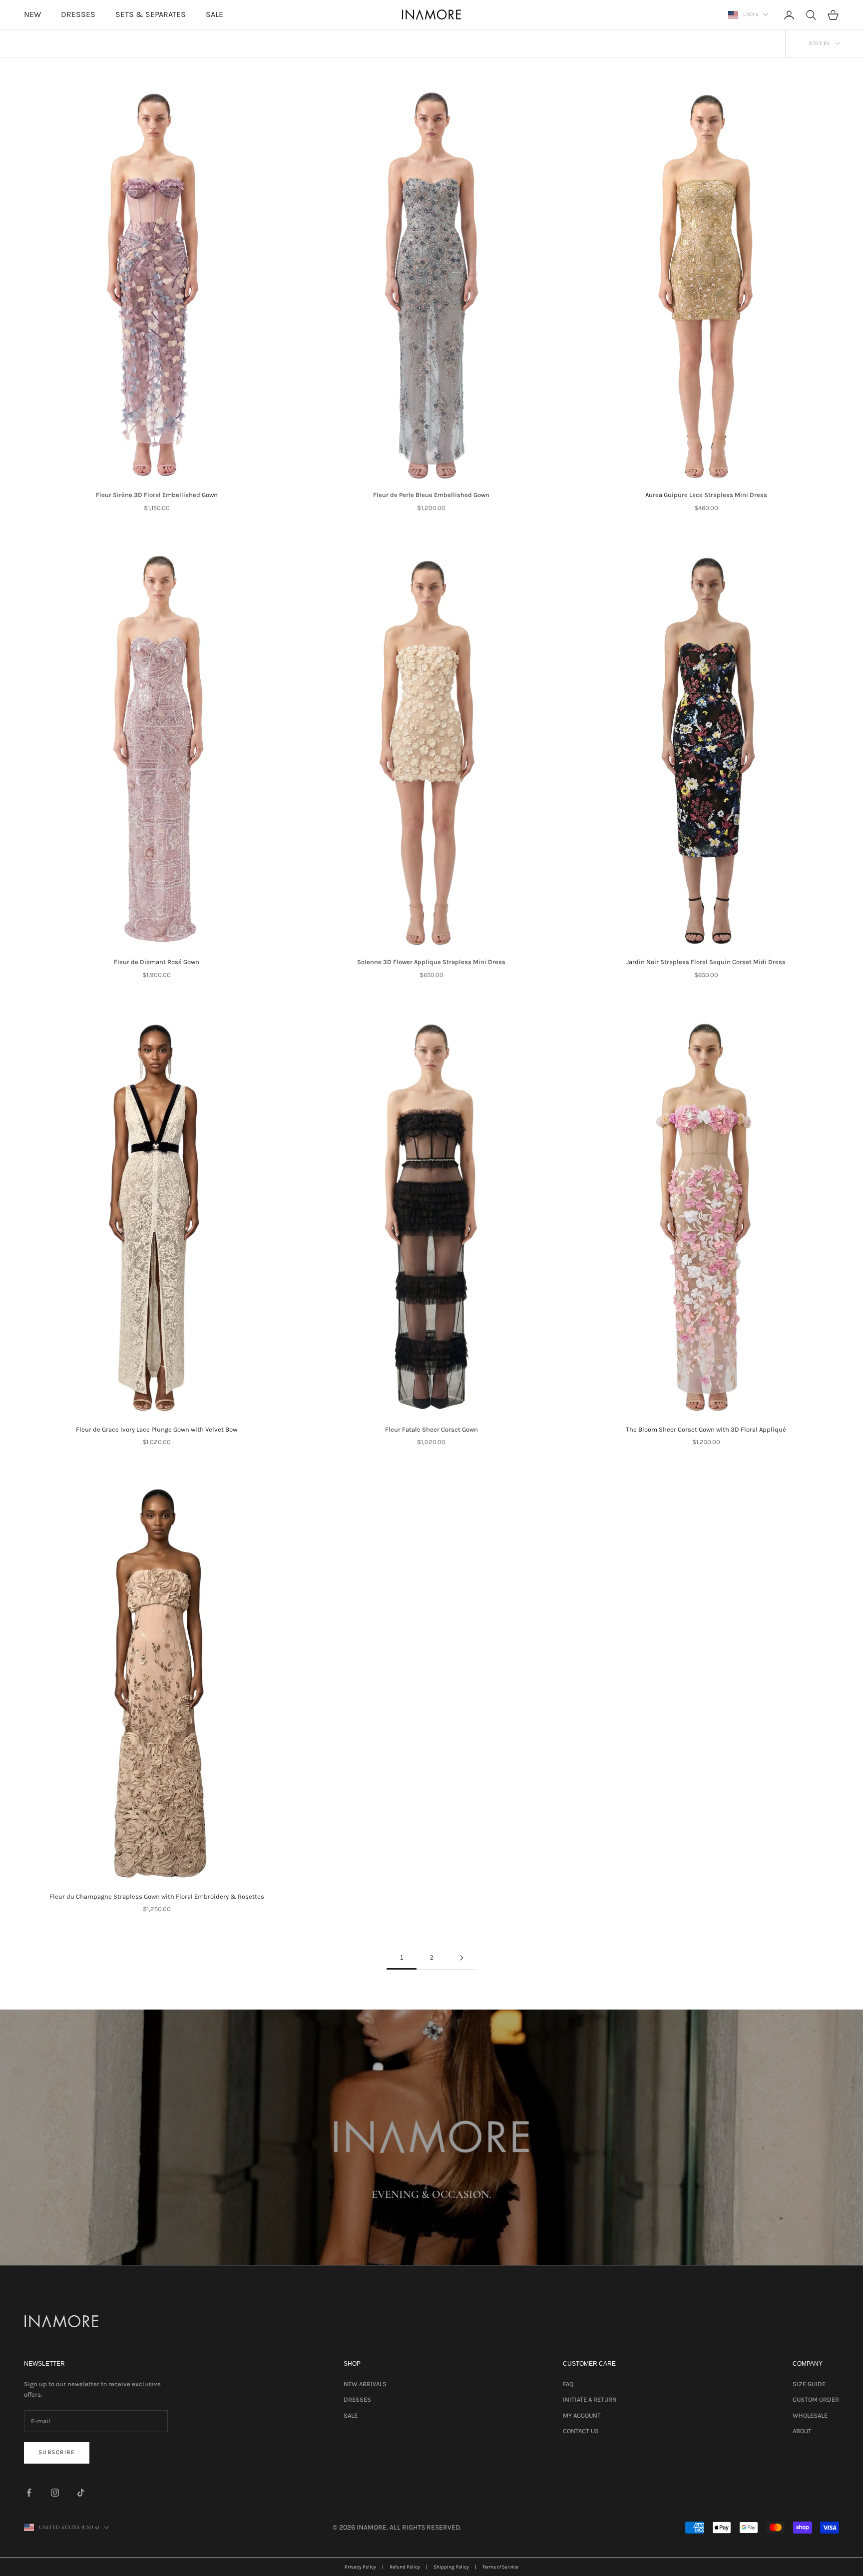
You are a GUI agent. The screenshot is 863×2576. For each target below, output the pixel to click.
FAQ (568, 2384)
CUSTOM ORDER (816, 2399)
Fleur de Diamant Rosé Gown (157, 962)
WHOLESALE (810, 2415)
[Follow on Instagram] (55, 2493)
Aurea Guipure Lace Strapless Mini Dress (706, 495)
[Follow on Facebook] (29, 2493)
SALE (215, 14)
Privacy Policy (360, 2567)
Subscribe (57, 2452)
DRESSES (78, 14)
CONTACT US (581, 2431)
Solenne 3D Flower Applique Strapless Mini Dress (431, 962)
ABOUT (802, 2431)
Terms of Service (500, 2567)
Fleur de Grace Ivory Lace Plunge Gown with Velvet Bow (157, 1429)
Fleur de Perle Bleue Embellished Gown (431, 495)
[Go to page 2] (461, 1958)
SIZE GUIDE (809, 2384)
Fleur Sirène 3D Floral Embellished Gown (157, 495)
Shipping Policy (451, 2567)
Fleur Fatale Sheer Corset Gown (431, 1429)
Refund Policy (405, 2567)
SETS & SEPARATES (151, 14)
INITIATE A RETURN (590, 2399)
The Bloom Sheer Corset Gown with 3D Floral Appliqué (706, 1429)
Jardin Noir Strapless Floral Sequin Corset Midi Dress (706, 962)
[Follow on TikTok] (81, 2493)
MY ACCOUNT (582, 2415)
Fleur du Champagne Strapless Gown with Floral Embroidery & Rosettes (157, 1896)
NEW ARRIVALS (365, 2384)
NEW (32, 14)
